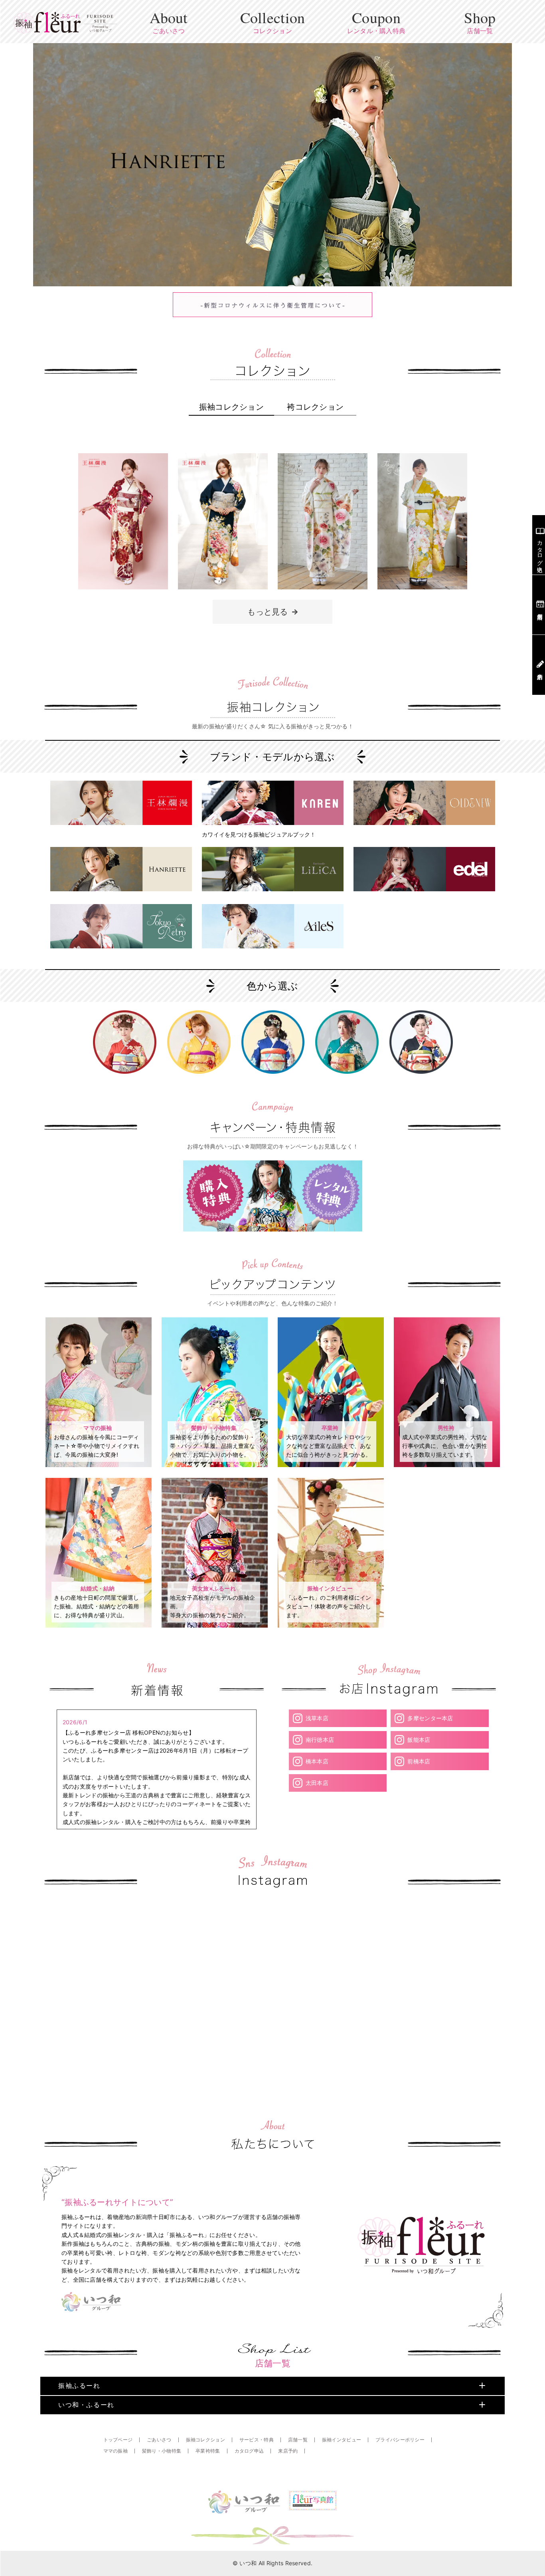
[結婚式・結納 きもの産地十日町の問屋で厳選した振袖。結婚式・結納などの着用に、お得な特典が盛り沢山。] (99, 1625)
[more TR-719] (422, 595)
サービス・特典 (257, 2440)
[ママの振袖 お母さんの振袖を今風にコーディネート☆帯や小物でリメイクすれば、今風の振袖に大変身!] (99, 1465)
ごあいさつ (159, 2440)
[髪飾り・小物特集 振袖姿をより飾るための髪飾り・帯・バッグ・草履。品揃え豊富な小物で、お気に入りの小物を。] (215, 1465)
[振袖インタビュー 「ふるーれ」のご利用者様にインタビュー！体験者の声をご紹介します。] (331, 1625)
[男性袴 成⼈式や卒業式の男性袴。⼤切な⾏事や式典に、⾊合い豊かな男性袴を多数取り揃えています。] (447, 1465)
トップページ (118, 2440)
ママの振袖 (116, 2451)
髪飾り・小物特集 (162, 2451)
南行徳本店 (320, 1740)
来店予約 (288, 2451)
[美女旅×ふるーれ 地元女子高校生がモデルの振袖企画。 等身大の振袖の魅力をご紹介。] (215, 1625)
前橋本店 (419, 1761)
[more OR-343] (123, 595)
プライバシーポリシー (400, 2440)
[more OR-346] (223, 595)
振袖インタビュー (342, 2440)
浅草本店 (317, 1718)
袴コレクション (315, 407)
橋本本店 (317, 1761)
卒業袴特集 (208, 2451)
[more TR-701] (323, 595)
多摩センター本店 (430, 1718)
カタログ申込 (249, 2451)
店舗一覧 (298, 2440)
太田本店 (317, 1783)
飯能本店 (419, 1740)
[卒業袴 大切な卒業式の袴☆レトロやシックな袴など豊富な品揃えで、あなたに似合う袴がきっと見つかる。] (331, 1465)
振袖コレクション (231, 407)
